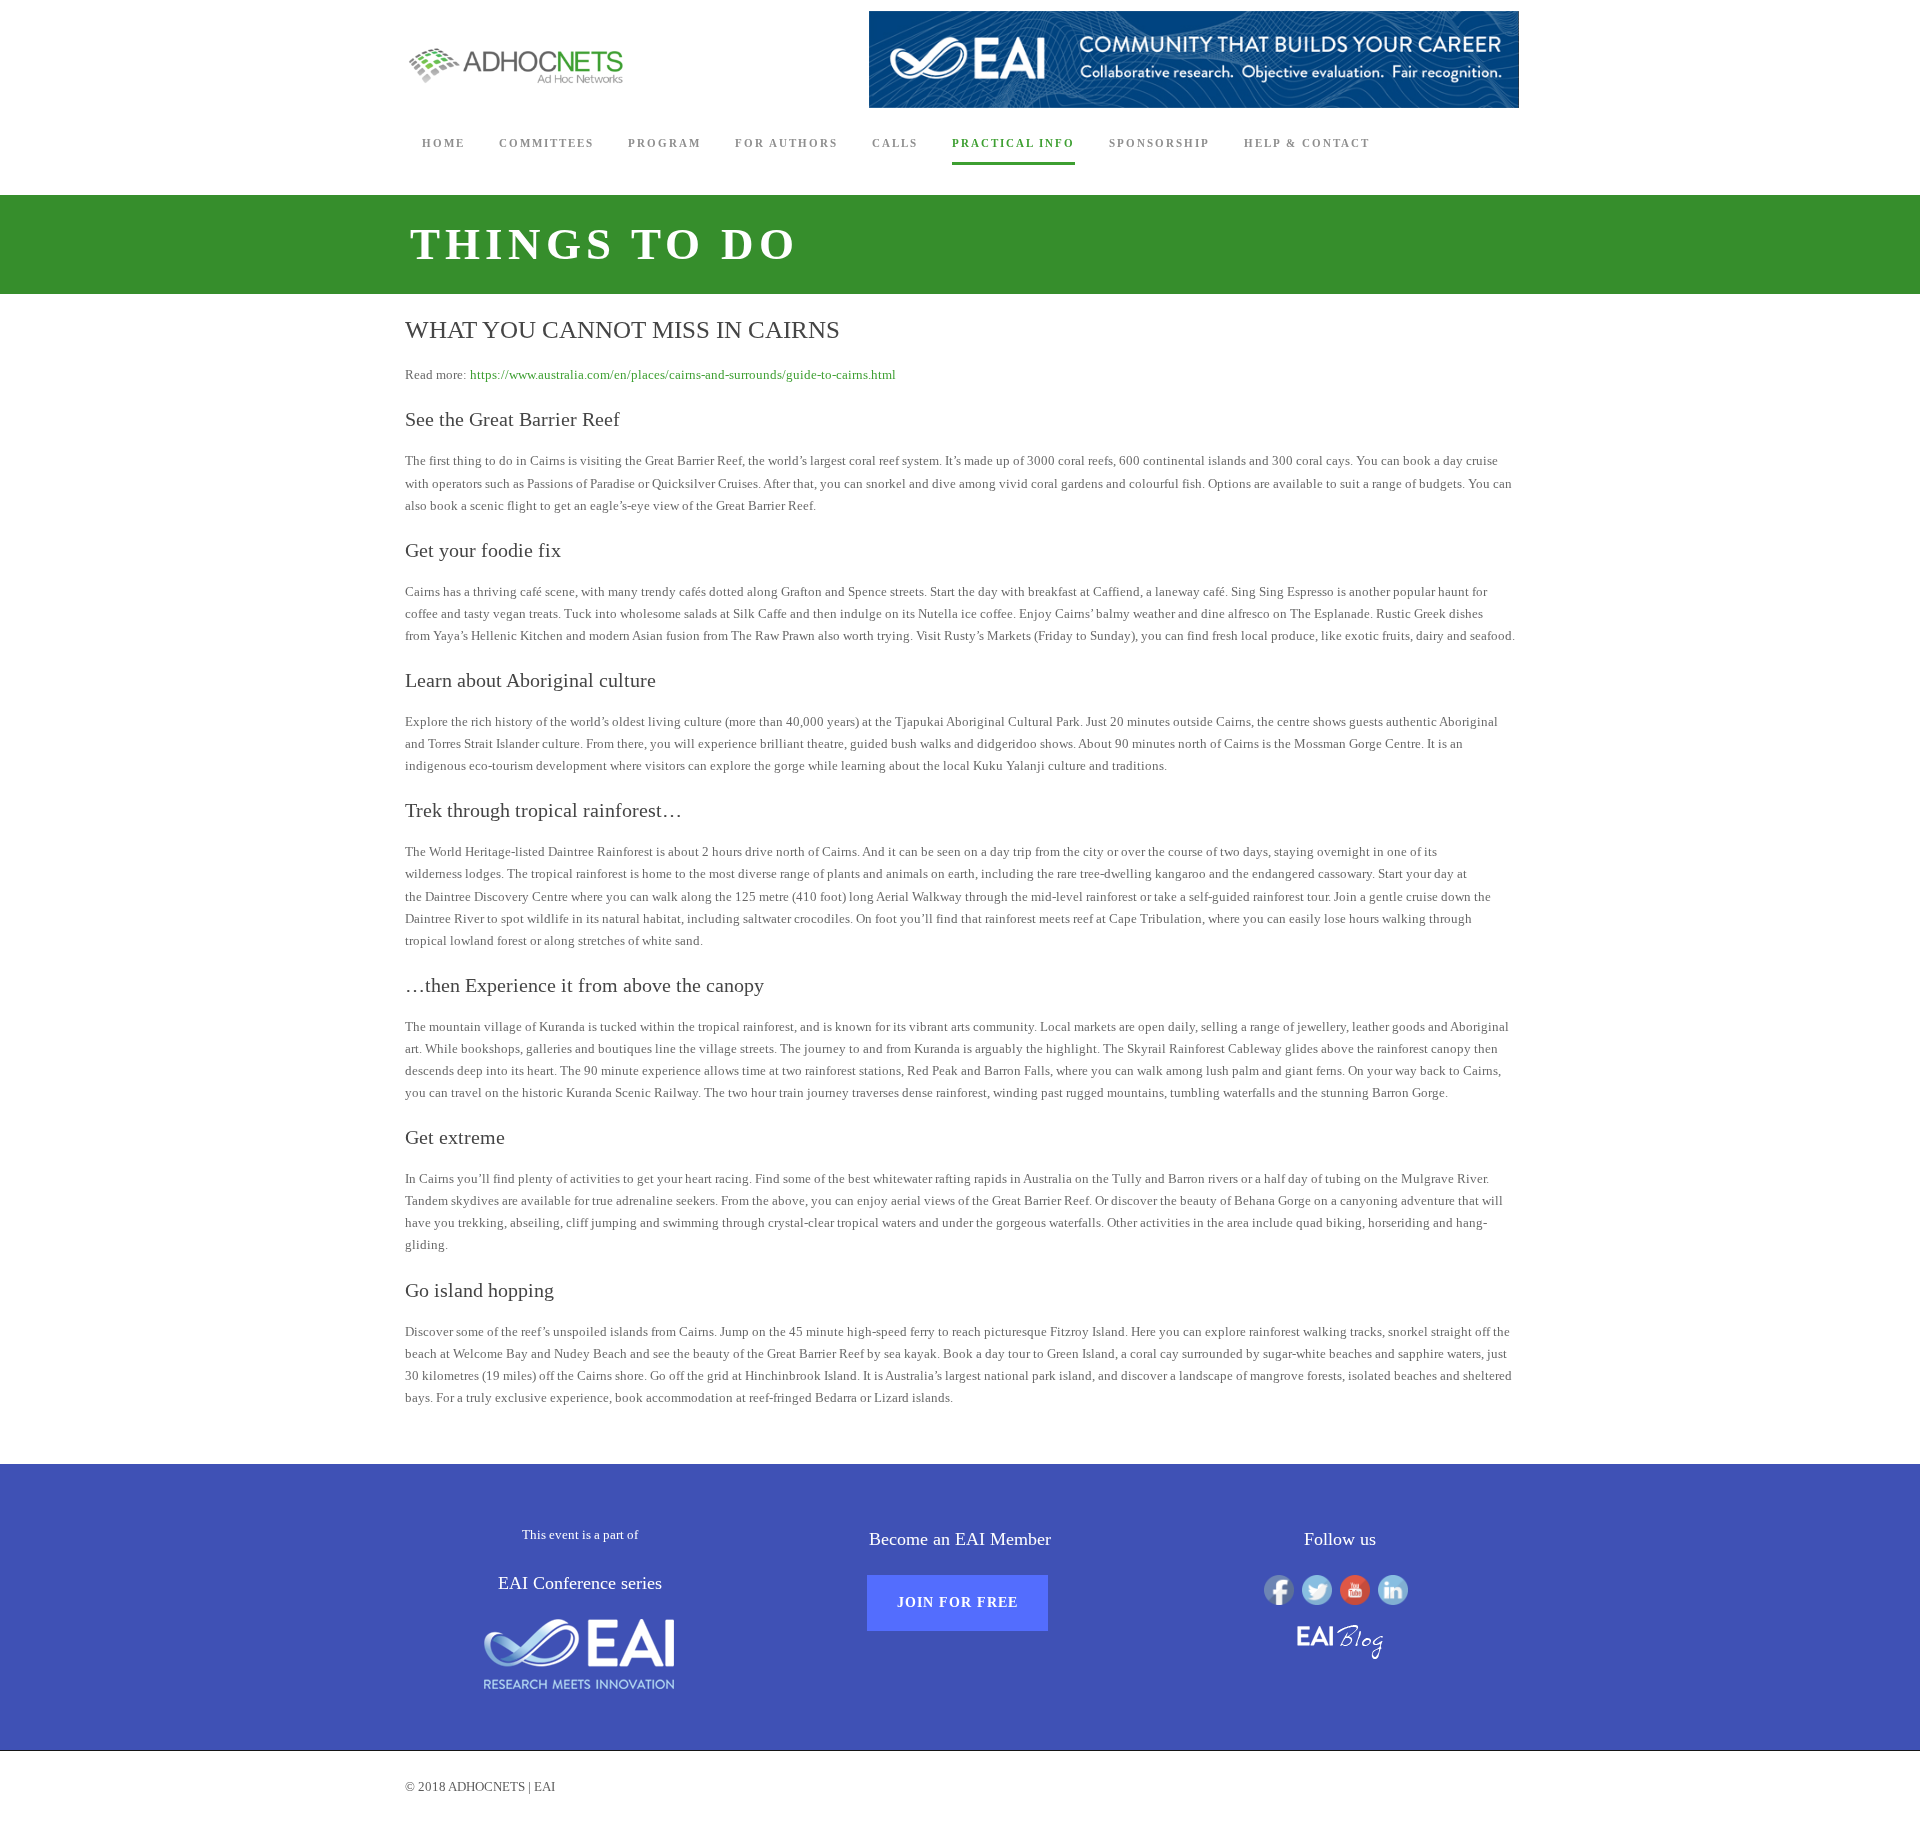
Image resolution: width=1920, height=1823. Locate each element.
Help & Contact (1307, 143)
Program (664, 143)
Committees (546, 143)
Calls (895, 143)
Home (443, 143)
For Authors (786, 143)
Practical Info (1013, 143)
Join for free (957, 1602)
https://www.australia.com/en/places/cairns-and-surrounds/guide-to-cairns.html (683, 374)
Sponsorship (1159, 143)
